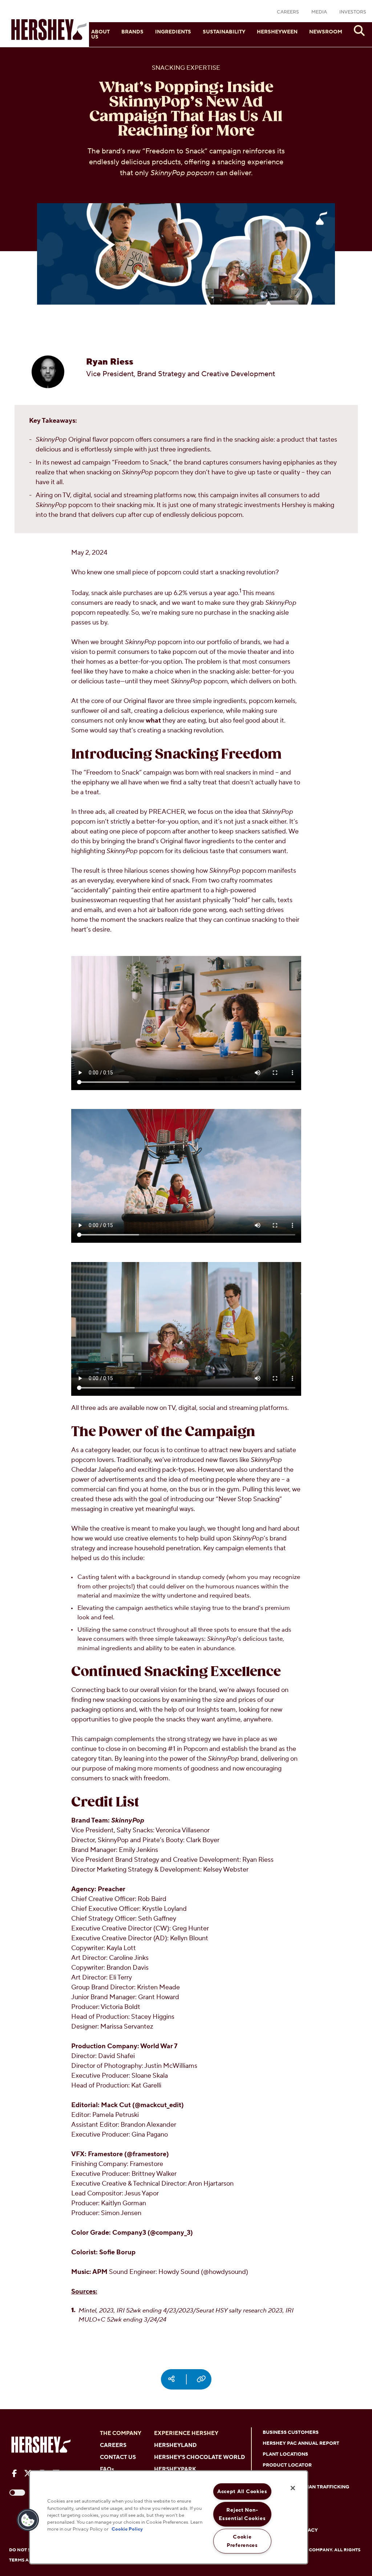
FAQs (107, 2469)
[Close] (293, 2488)
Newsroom (326, 32)
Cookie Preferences (242, 2541)
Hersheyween (277, 32)
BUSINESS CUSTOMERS (291, 2432)
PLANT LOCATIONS (285, 2454)
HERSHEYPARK (175, 2469)
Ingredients (173, 32)
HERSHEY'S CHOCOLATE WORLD (199, 2457)
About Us (100, 35)
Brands (132, 32)
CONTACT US (118, 2457)
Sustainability (224, 32)
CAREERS (288, 12)
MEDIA (319, 12)
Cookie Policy (127, 2529)
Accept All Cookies (242, 2491)
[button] (28, 2520)
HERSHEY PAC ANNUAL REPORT (301, 2443)
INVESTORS (353, 12)
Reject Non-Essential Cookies (242, 2514)
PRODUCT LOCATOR (287, 2465)
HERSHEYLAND (175, 2445)
